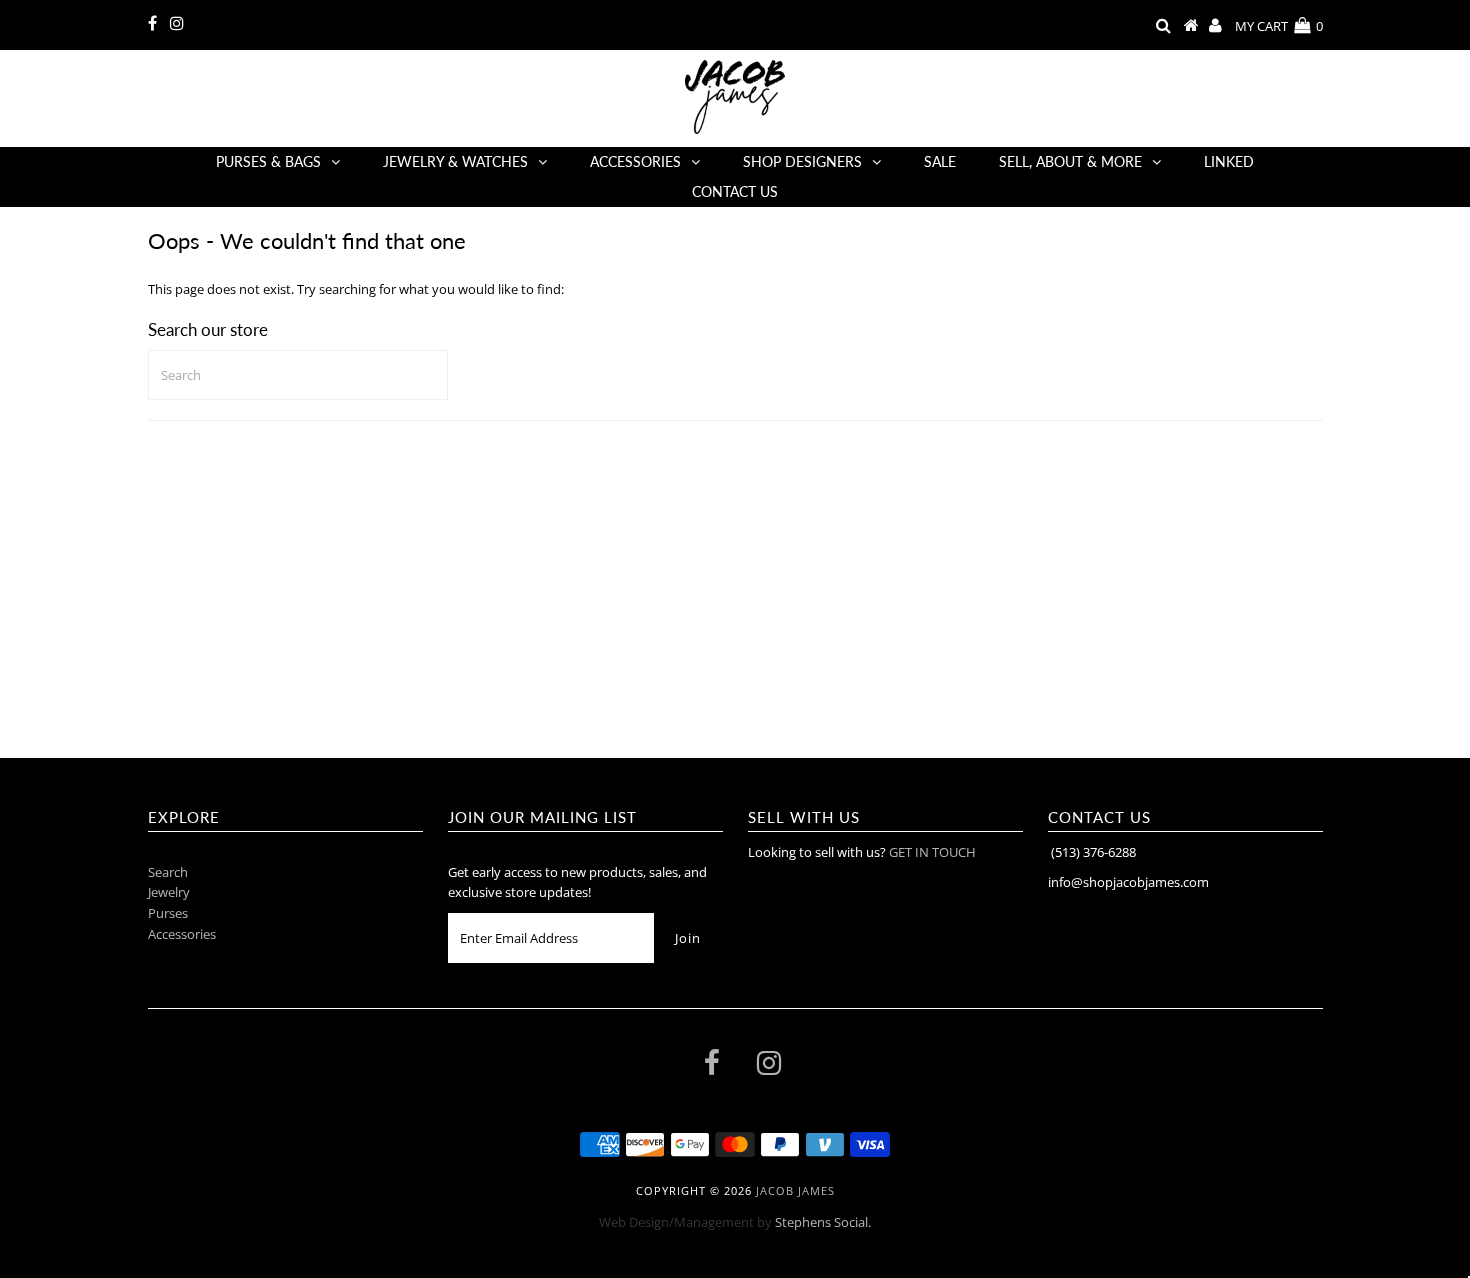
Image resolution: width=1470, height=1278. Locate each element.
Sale (940, 161)
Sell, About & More (1070, 161)
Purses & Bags (268, 161)
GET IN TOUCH (932, 852)
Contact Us (735, 191)
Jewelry (169, 892)
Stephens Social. (823, 1222)
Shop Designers (802, 161)
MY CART (1279, 26)
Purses (168, 913)
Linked (1229, 161)
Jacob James (795, 1190)
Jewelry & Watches (455, 161)
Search (168, 872)
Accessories (635, 161)
